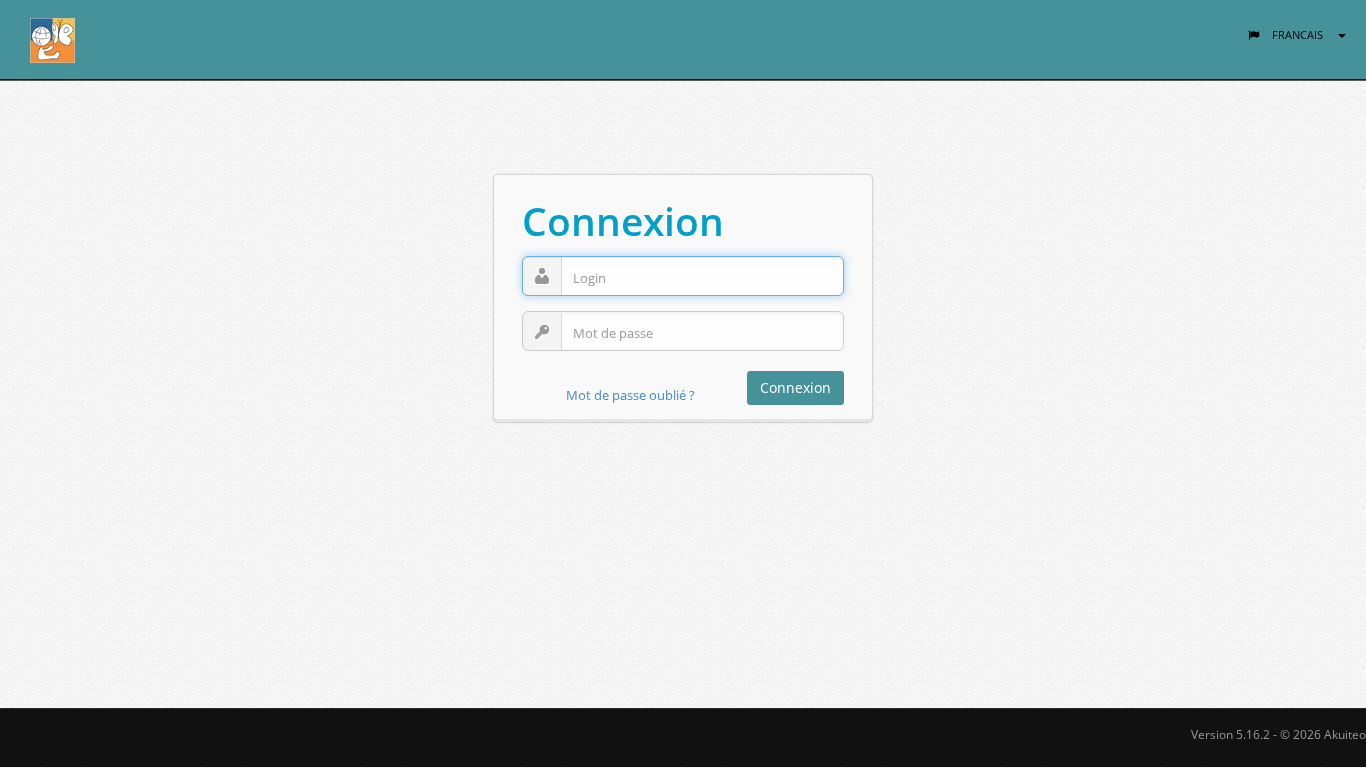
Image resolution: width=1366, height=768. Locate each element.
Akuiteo (1345, 734)
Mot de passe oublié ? (630, 395)
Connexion (795, 387)
